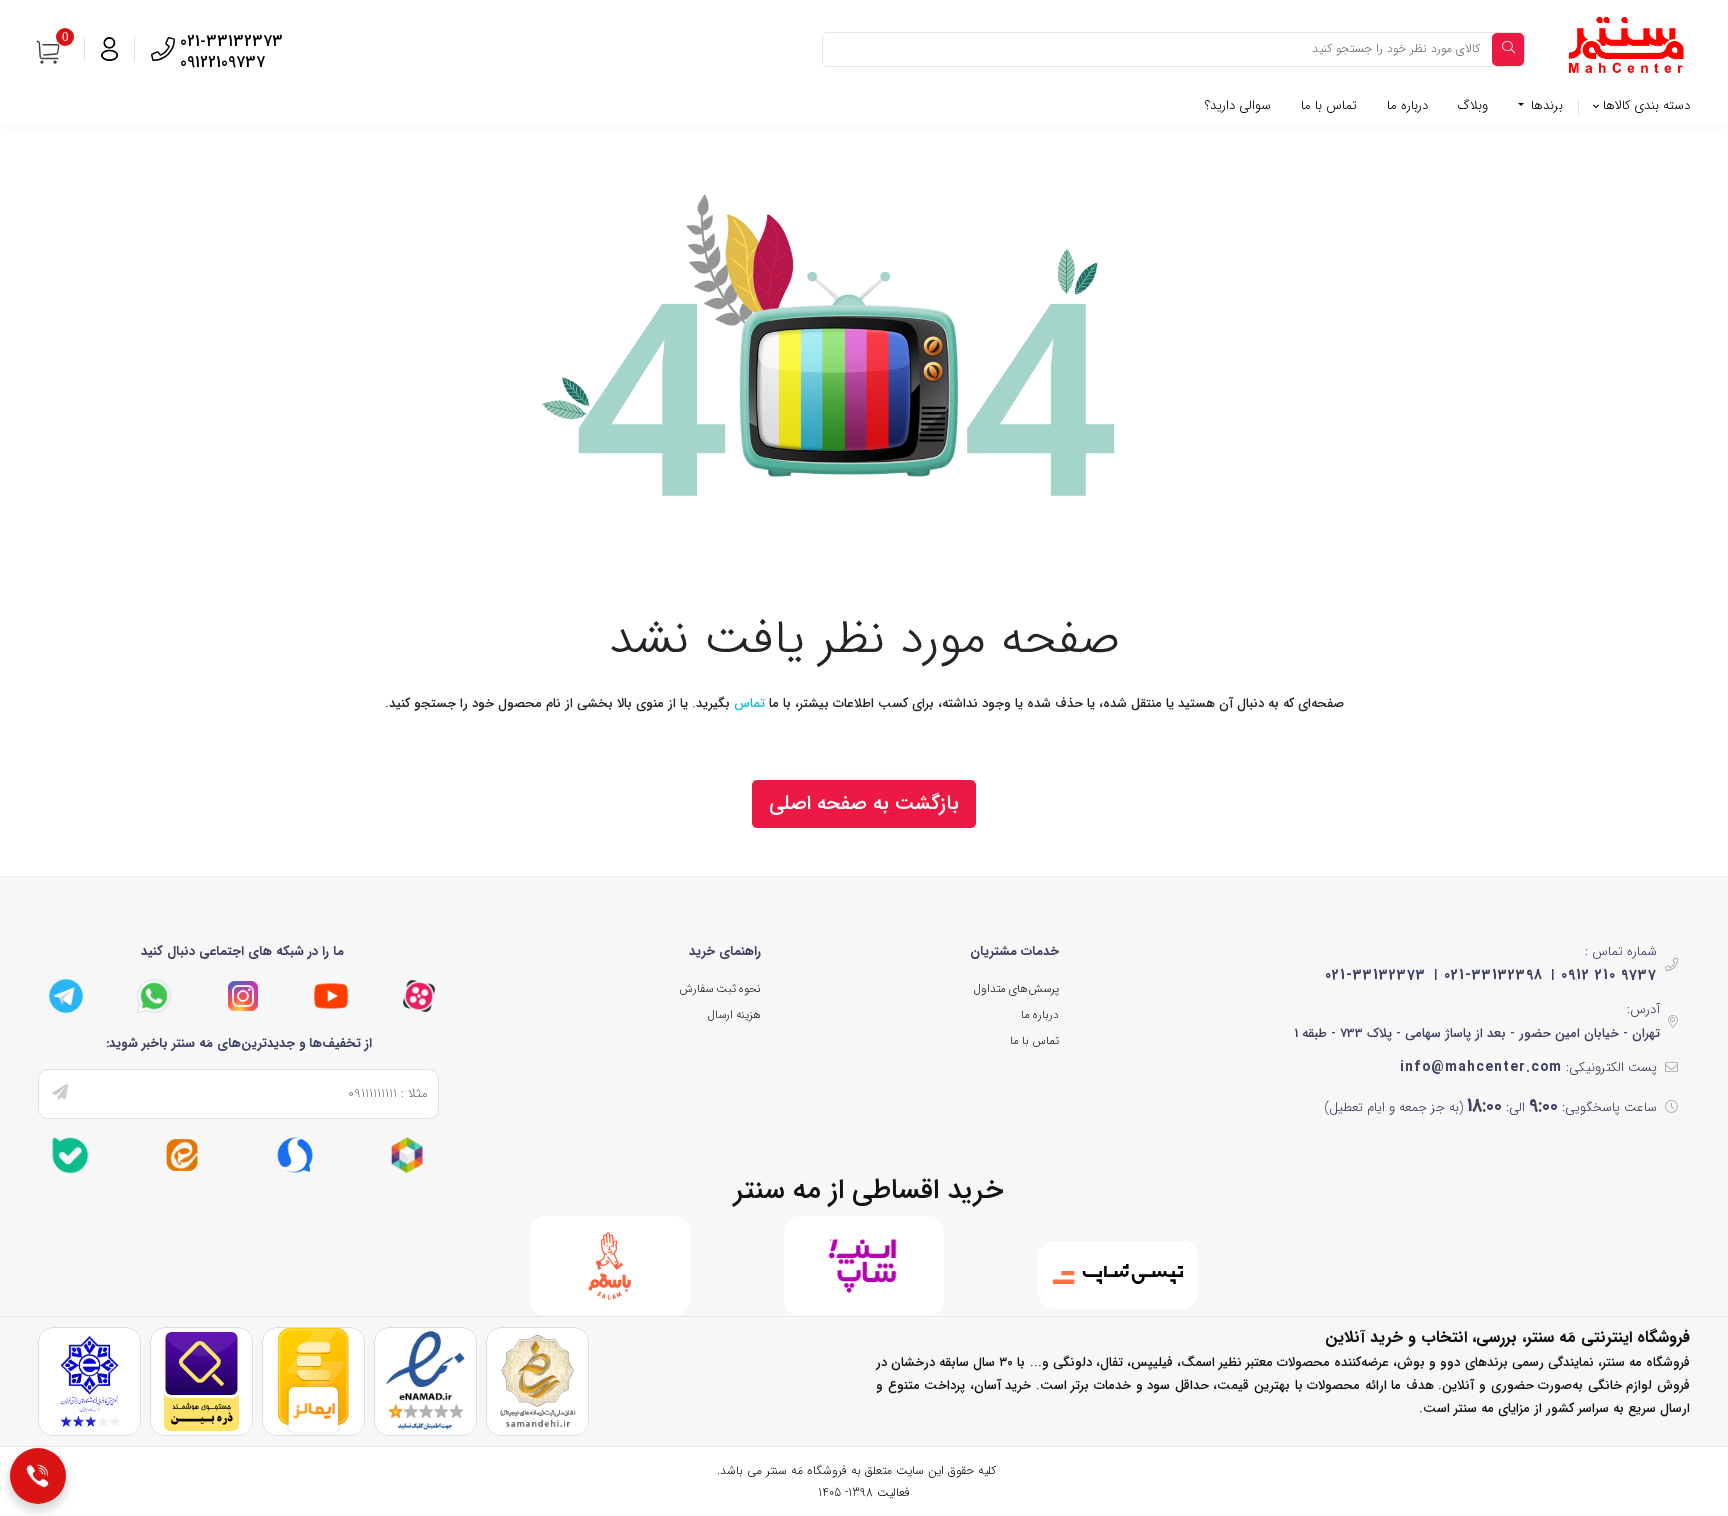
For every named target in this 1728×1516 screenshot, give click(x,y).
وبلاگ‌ (1473, 105)
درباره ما (1407, 105)
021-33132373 (1375, 975)
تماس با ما (1329, 105)
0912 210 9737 (1609, 975)
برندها (1545, 105)
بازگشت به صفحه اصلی (864, 803)
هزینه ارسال (734, 1015)
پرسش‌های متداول (1016, 989)
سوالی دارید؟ (1238, 105)
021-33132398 (1493, 975)
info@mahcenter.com (1481, 1067)
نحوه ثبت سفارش (720, 989)
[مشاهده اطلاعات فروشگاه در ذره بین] (201, 1381)
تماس (749, 703)
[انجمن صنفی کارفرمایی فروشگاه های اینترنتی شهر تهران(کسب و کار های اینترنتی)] (89, 1381)
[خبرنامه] (60, 1094)
